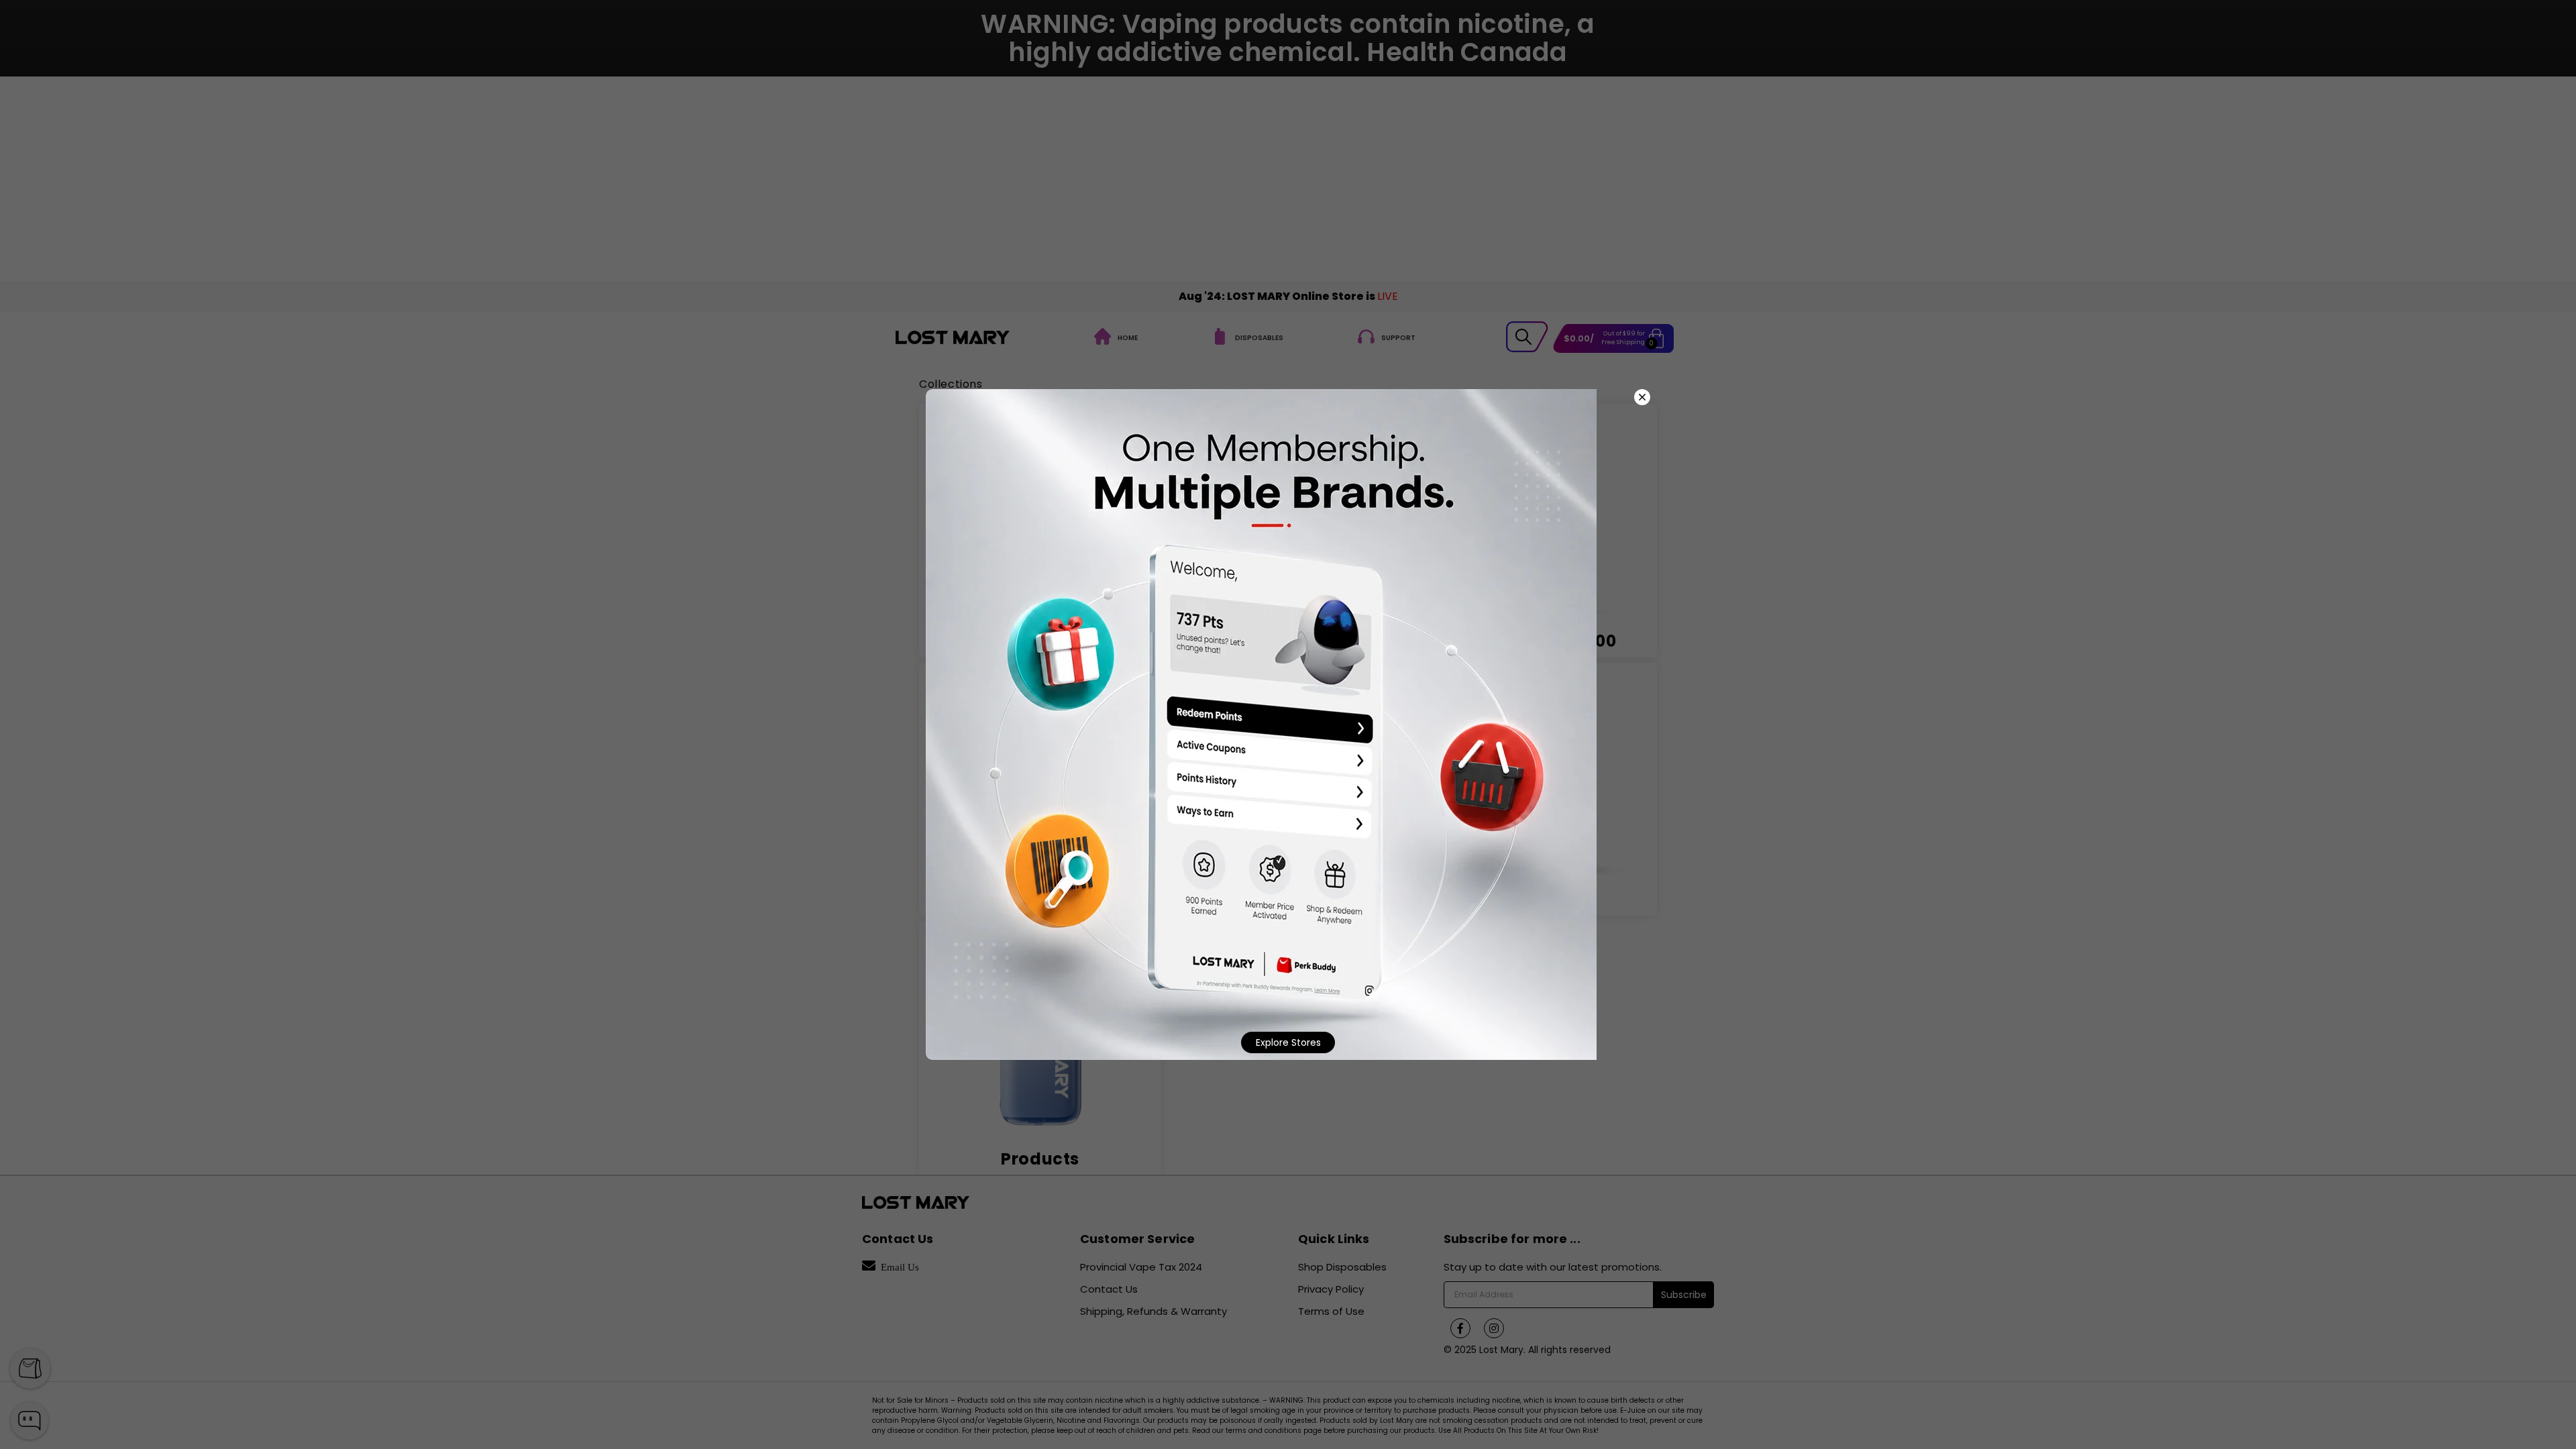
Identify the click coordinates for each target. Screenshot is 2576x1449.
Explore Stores (1288, 1042)
